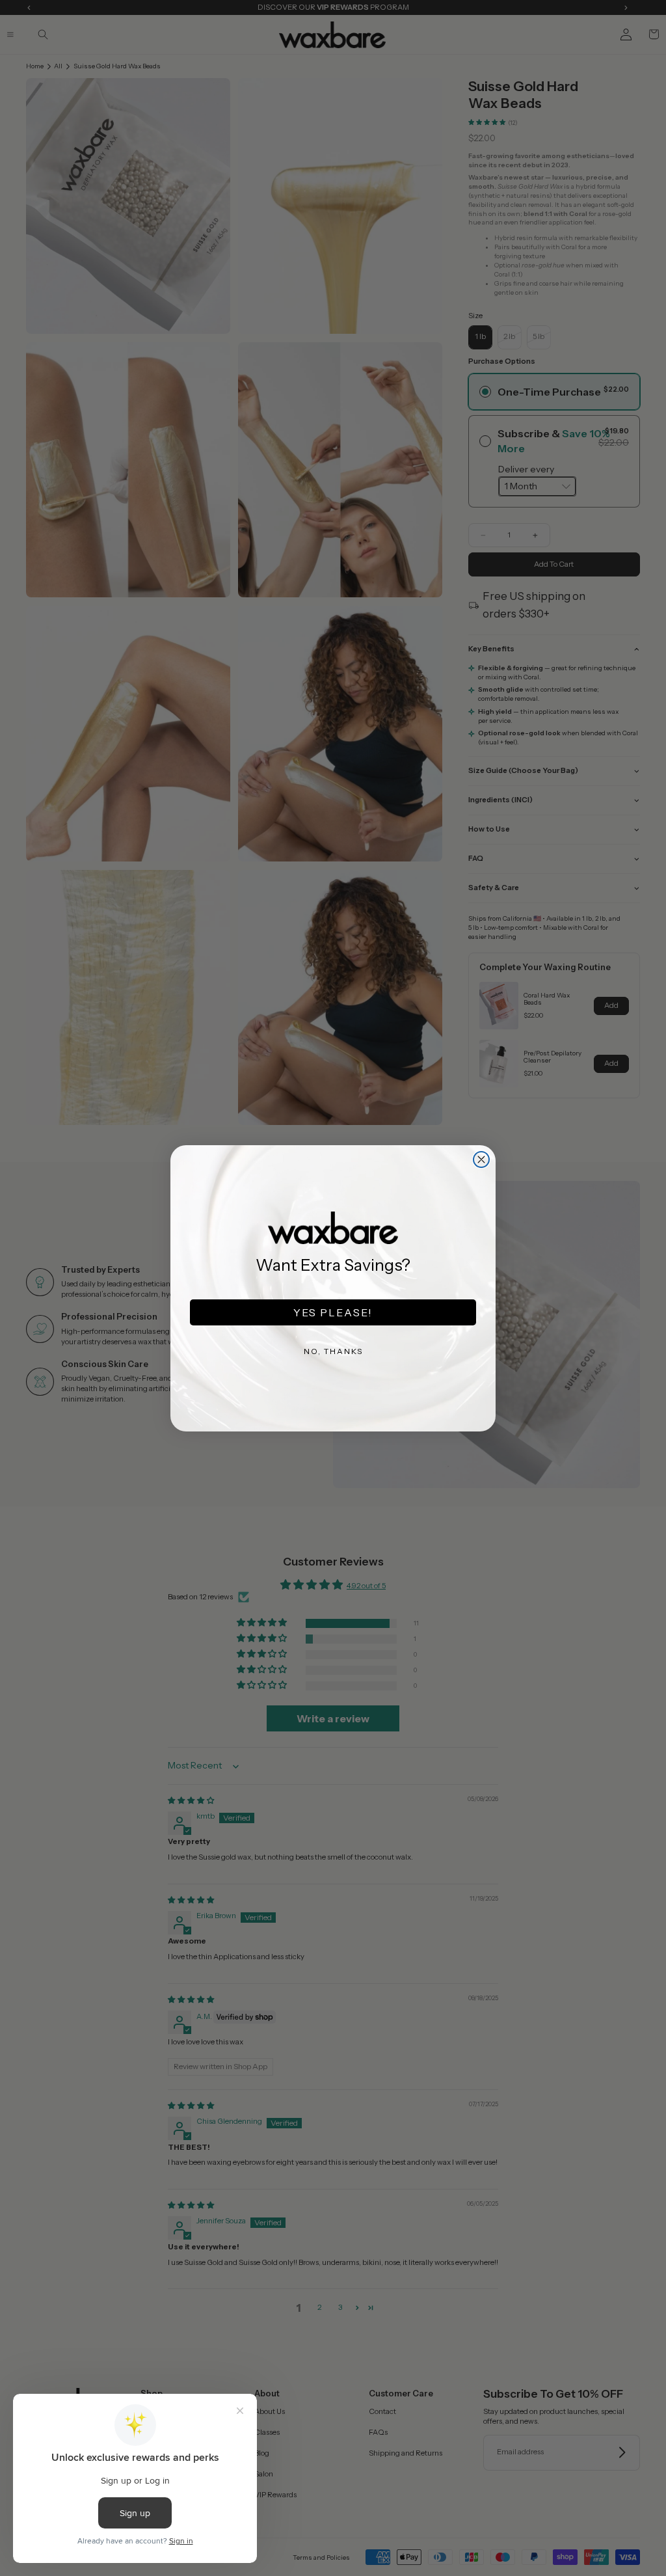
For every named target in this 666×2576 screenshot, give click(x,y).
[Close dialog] (481, 1159)
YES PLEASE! (333, 1312)
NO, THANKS (333, 1351)
